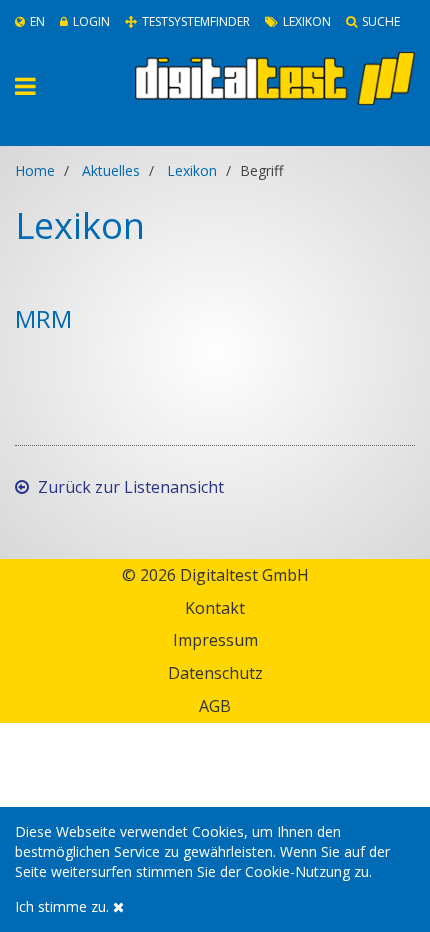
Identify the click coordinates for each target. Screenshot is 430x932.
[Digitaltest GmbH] (275, 78)
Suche (381, 21)
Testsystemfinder (196, 21)
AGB (215, 706)
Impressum (215, 640)
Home (35, 170)
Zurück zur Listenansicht (129, 487)
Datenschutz (215, 673)
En (37, 21)
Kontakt (215, 608)
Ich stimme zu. (64, 906)
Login (91, 21)
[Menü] (50, 86)
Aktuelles (111, 170)
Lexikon (307, 21)
